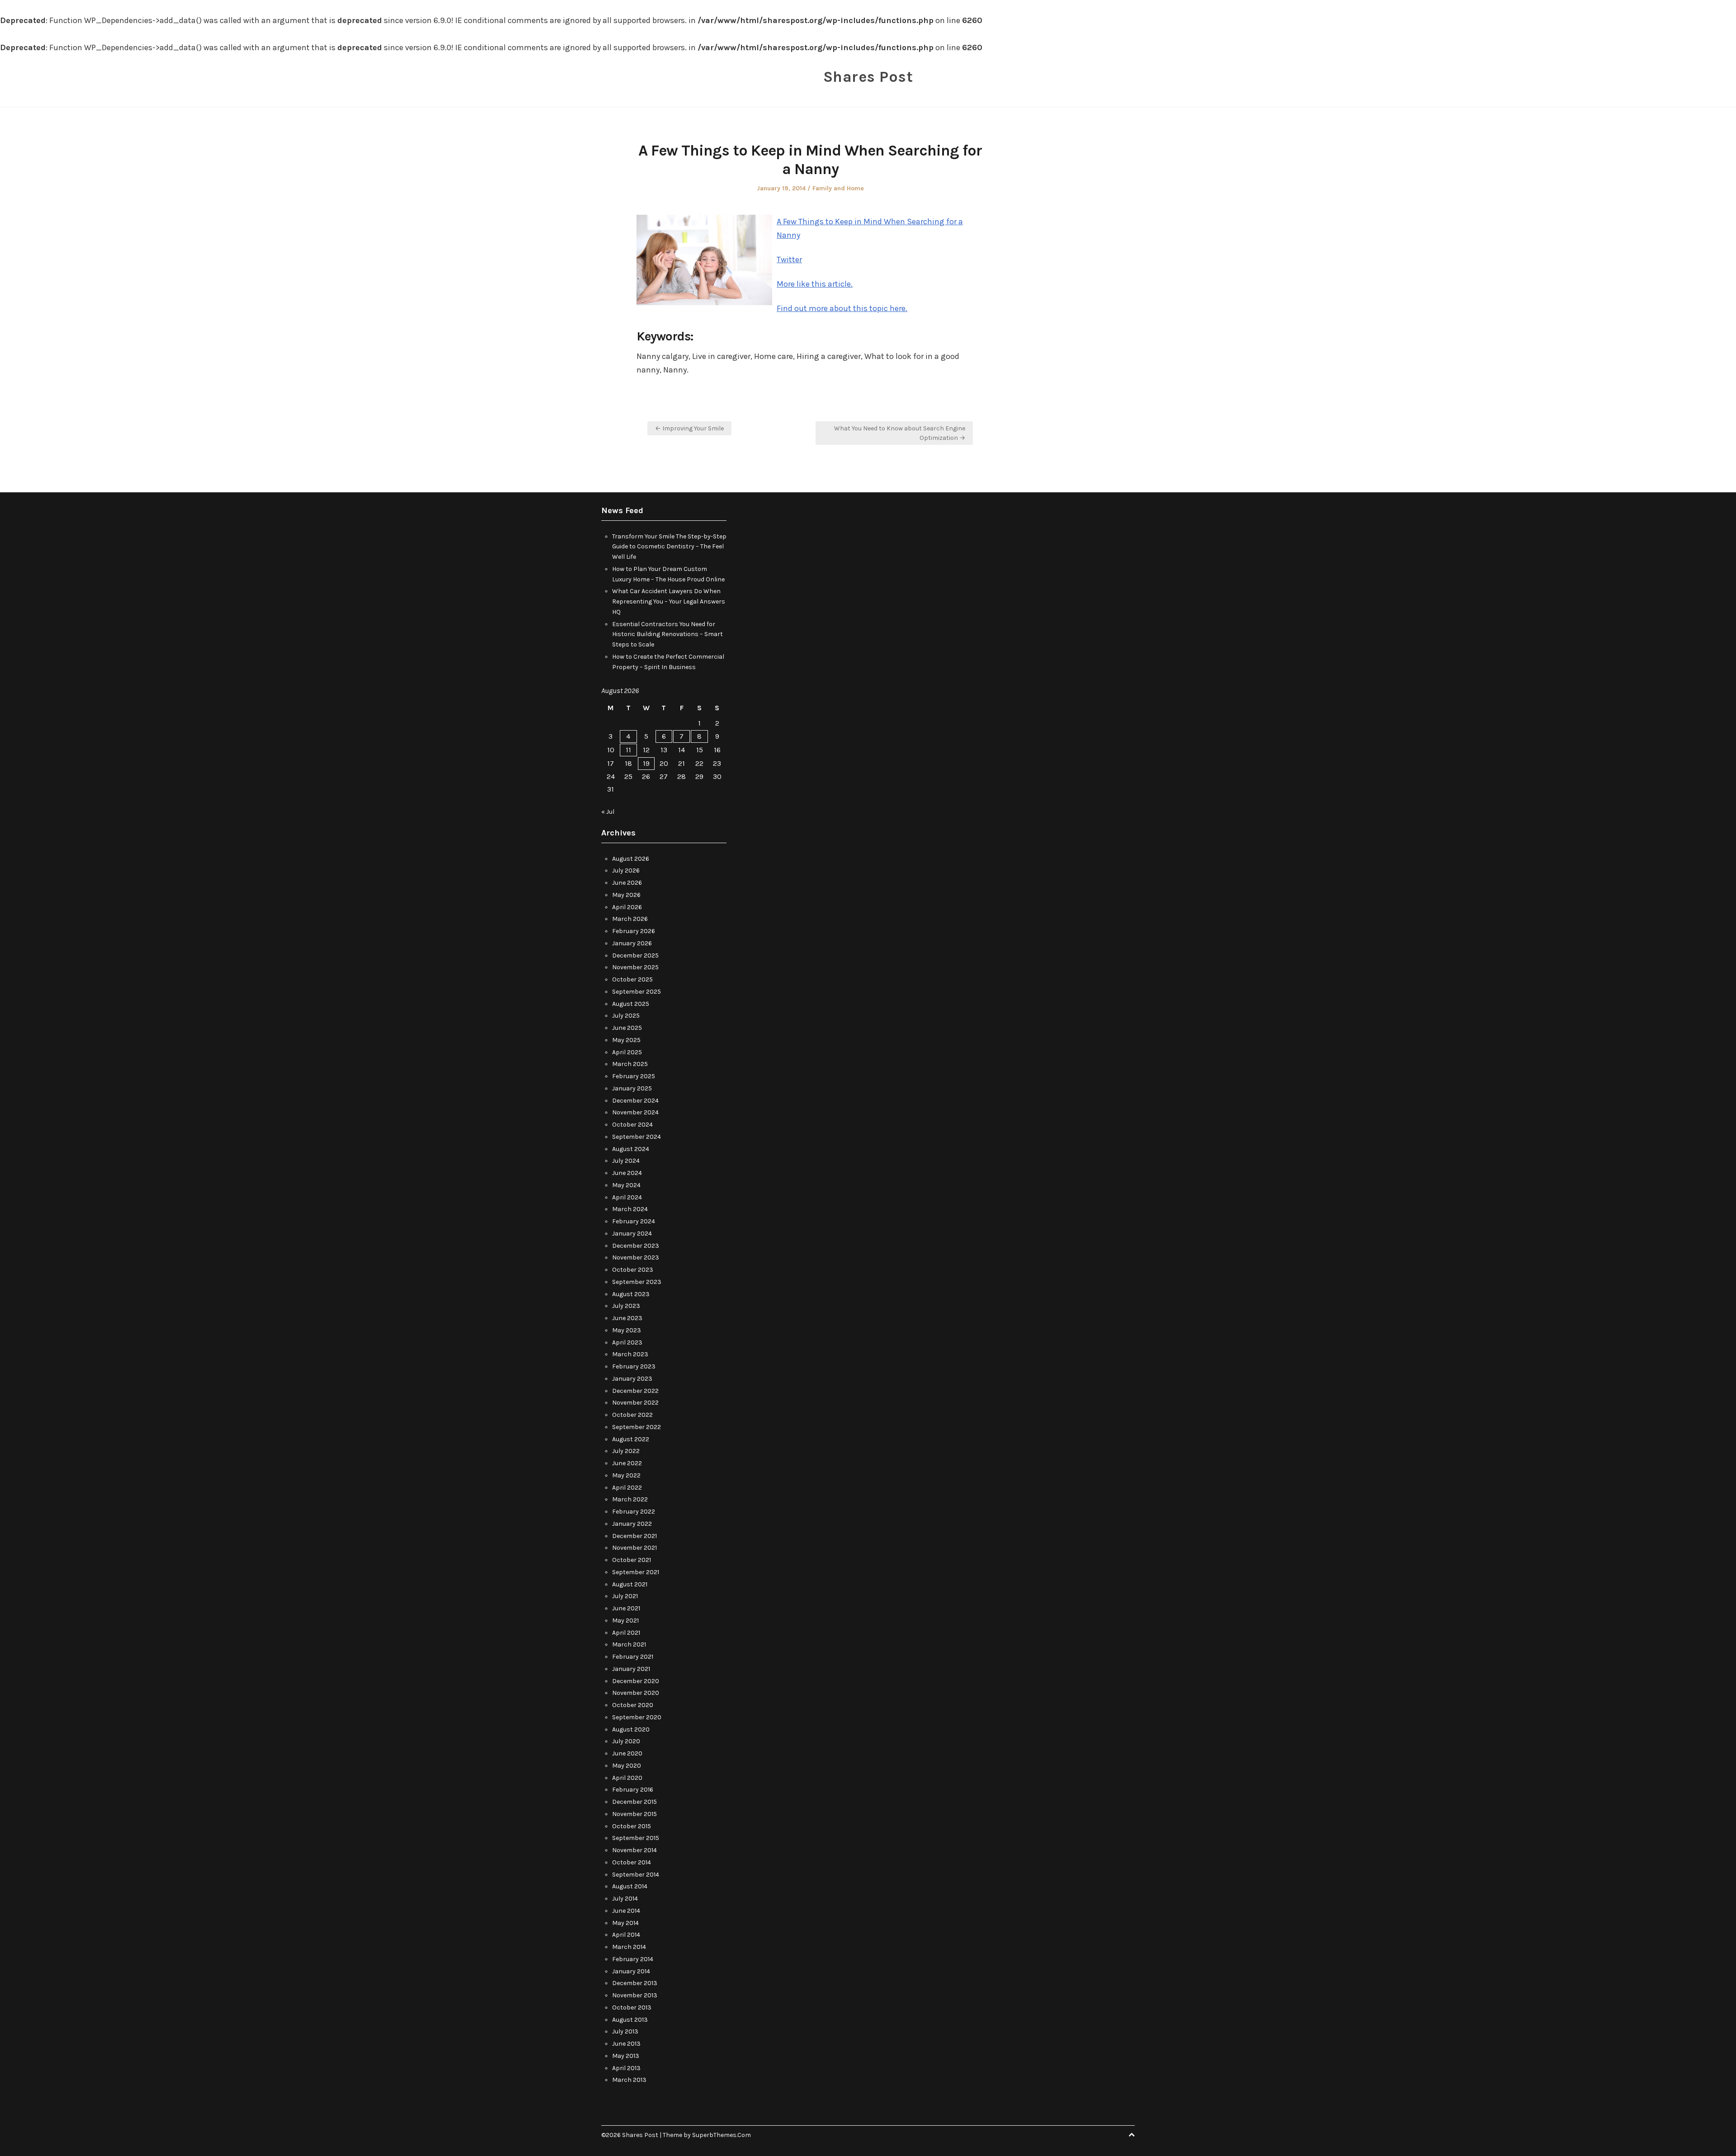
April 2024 (627, 1197)
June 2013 (626, 2044)
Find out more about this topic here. (842, 308)
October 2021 (632, 1560)
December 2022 (635, 1391)
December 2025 (635, 955)
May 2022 (626, 1475)
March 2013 (629, 2080)
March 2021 (629, 1644)
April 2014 (626, 1935)
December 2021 (634, 1536)
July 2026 (626, 870)
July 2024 (626, 1161)
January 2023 (632, 1379)
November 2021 (634, 1548)
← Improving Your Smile (689, 428)
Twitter (789, 259)
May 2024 (626, 1185)
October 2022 (632, 1415)
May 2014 (625, 1923)
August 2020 (631, 1729)
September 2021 (636, 1572)
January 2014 (631, 1971)
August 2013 (630, 2020)
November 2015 (634, 1814)
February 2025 (634, 1076)
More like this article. (815, 284)
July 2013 (625, 2031)
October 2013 (632, 2007)
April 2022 (627, 1488)
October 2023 (633, 1270)
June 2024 (627, 1173)
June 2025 (627, 1028)
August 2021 (630, 1584)
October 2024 (632, 1125)
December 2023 (636, 1246)
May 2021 (625, 1621)
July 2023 (626, 1306)
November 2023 (636, 1257)
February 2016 (633, 1790)
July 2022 (626, 1451)
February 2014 (633, 1959)
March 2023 (630, 1354)
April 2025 (627, 1052)
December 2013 (635, 1983)
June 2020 (627, 1753)
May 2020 (627, 1766)
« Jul (608, 812)
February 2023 (634, 1366)
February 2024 (634, 1221)
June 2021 (626, 1608)
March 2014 (629, 1947)
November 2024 (635, 1112)
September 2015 (636, 1838)
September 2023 (637, 1282)
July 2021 (625, 1596)
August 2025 (631, 1004)
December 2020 (636, 1681)
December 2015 (634, 1802)
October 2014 (632, 1862)
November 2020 (636, 1693)
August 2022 (631, 1439)
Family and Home (838, 188)
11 (628, 750)
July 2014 (625, 1899)
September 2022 (637, 1427)
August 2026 (631, 859)
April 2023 (627, 1342)
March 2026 (630, 919)
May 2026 (626, 895)
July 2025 (626, 1016)
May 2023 (627, 1330)
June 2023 (627, 1318)
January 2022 (632, 1524)
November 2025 (635, 967)
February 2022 (634, 1512)
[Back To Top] (1132, 2135)
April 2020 (627, 1778)
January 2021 (631, 1669)
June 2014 (626, 1911)
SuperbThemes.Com (722, 2135)
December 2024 (635, 1101)
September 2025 (637, 992)
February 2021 (633, 1657)
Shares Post (868, 77)
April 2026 (627, 907)
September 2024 (637, 1137)
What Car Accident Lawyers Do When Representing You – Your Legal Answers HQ (669, 602)
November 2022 (635, 1403)
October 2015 (632, 1826)
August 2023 (631, 1294)
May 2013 (626, 2056)
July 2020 (626, 1741)
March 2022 (630, 1499)
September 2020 (637, 1717)
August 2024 (631, 1149)
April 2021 (626, 1633)
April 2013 (626, 2068)
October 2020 (633, 1705)
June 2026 (627, 883)
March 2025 (630, 1064)
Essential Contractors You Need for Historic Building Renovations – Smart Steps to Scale (668, 635)
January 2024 (632, 1234)
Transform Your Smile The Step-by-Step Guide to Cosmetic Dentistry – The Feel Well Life (669, 547)
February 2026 (634, 931)
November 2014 (634, 1850)
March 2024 (630, 1209)
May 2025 (626, 1040)
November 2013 (635, 1995)
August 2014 (630, 1886)
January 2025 (632, 1088)
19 (646, 763)
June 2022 (627, 1463)
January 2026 (632, 943)
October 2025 (632, 979)
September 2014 (636, 1875)
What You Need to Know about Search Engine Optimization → (900, 433)
